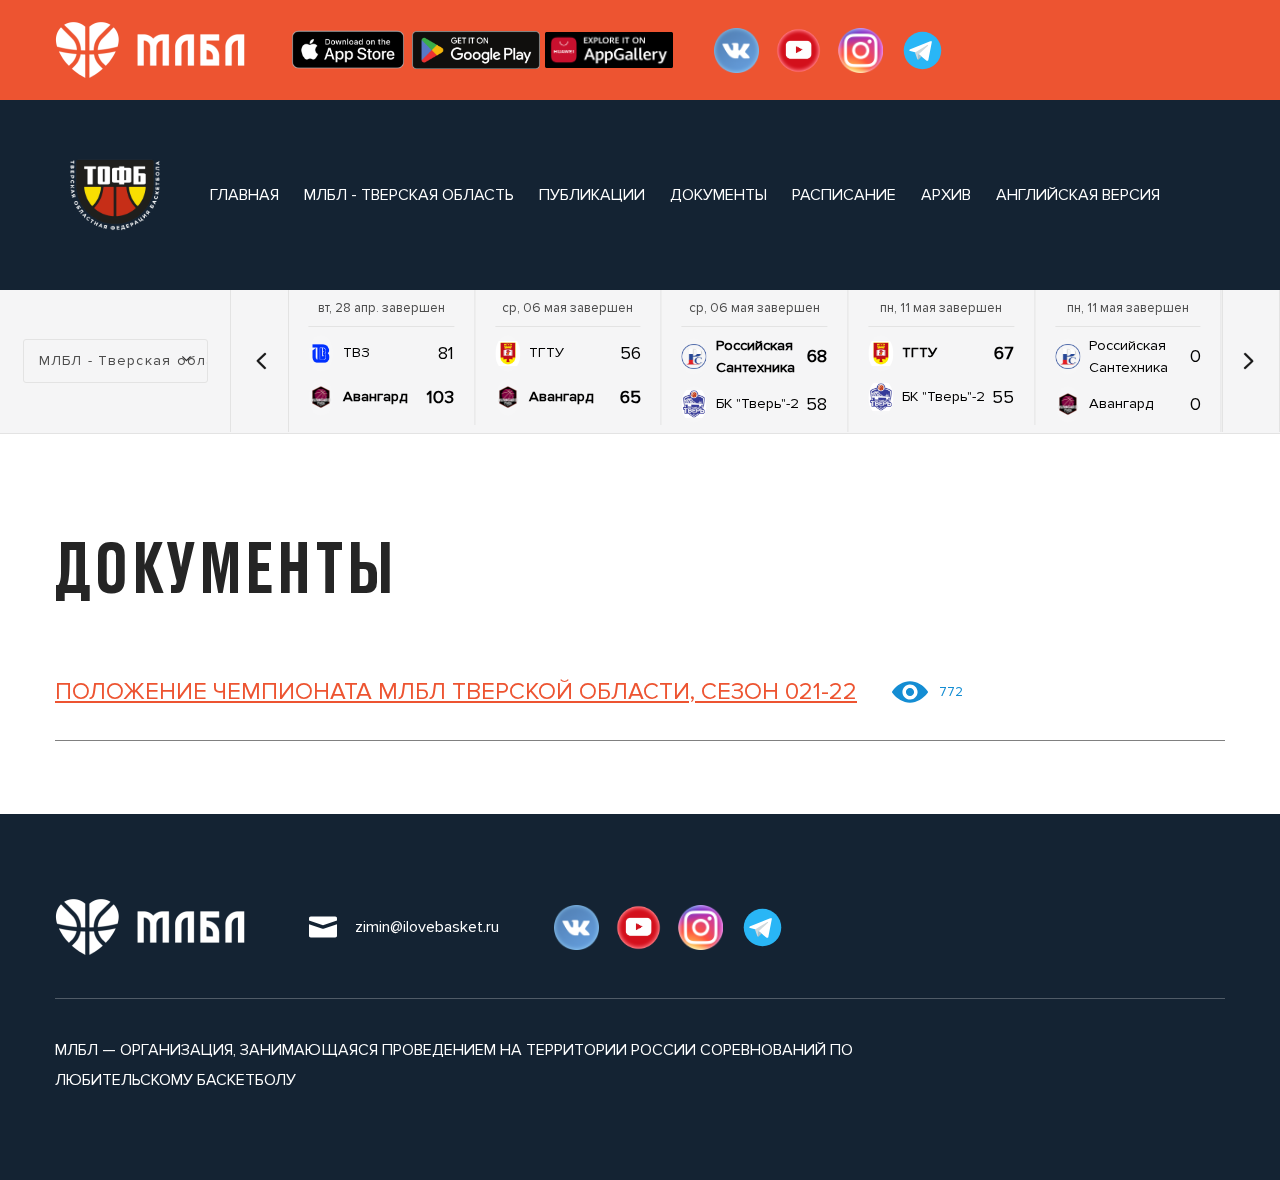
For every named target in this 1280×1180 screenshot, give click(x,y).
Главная (244, 195)
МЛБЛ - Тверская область (409, 195)
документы (718, 195)
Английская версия (1078, 195)
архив (946, 195)
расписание (844, 195)
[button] (262, 361)
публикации (592, 195)
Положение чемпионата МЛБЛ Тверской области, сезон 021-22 (456, 691)
